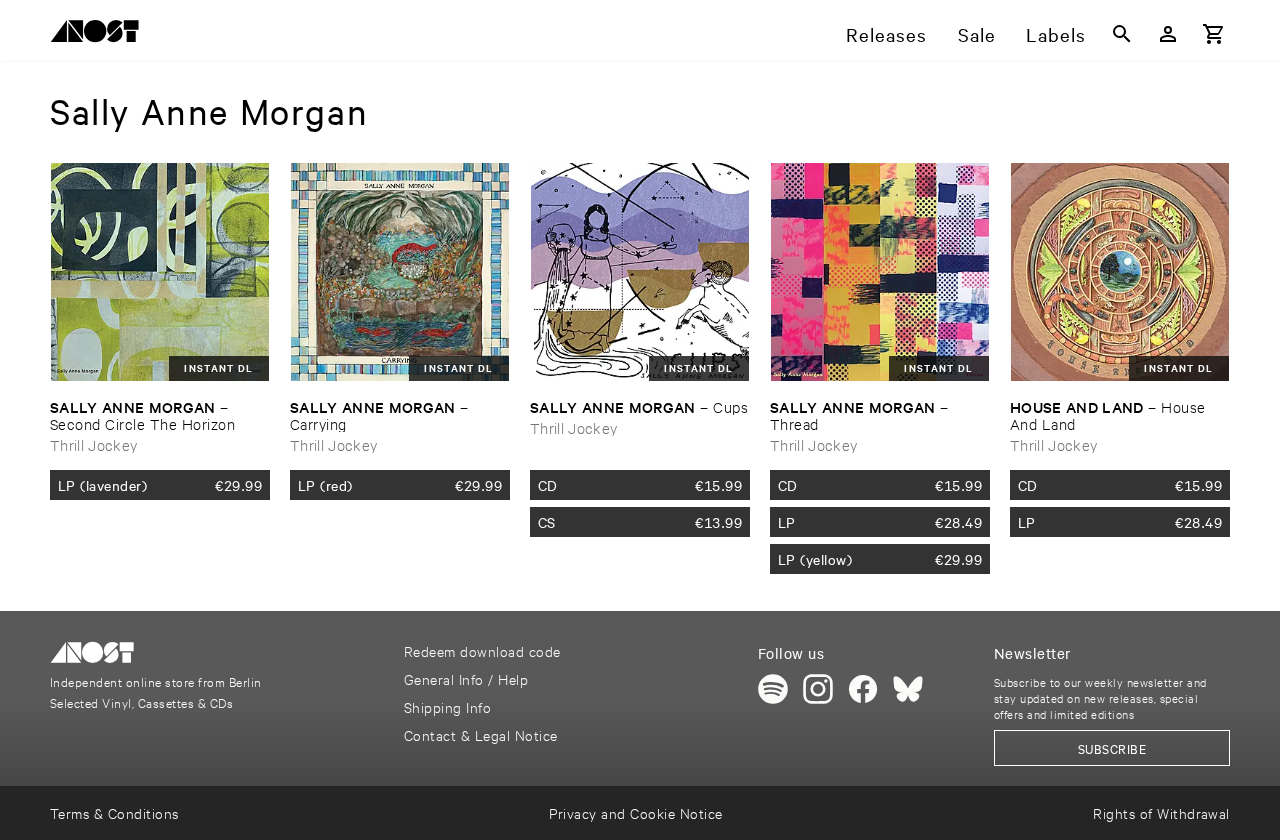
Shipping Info (447, 706)
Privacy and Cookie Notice (635, 812)
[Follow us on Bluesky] (908, 689)
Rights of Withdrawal (1161, 812)
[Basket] (1214, 34)
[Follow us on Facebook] (863, 689)
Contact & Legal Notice (481, 734)
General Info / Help (466, 678)
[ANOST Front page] (100, 34)
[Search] (1122, 34)
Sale (977, 34)
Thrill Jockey (93, 444)
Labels (1056, 34)
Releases (886, 34)
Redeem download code (482, 650)
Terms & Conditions (114, 812)
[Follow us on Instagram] (818, 689)
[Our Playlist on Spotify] (773, 689)
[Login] (1168, 34)
